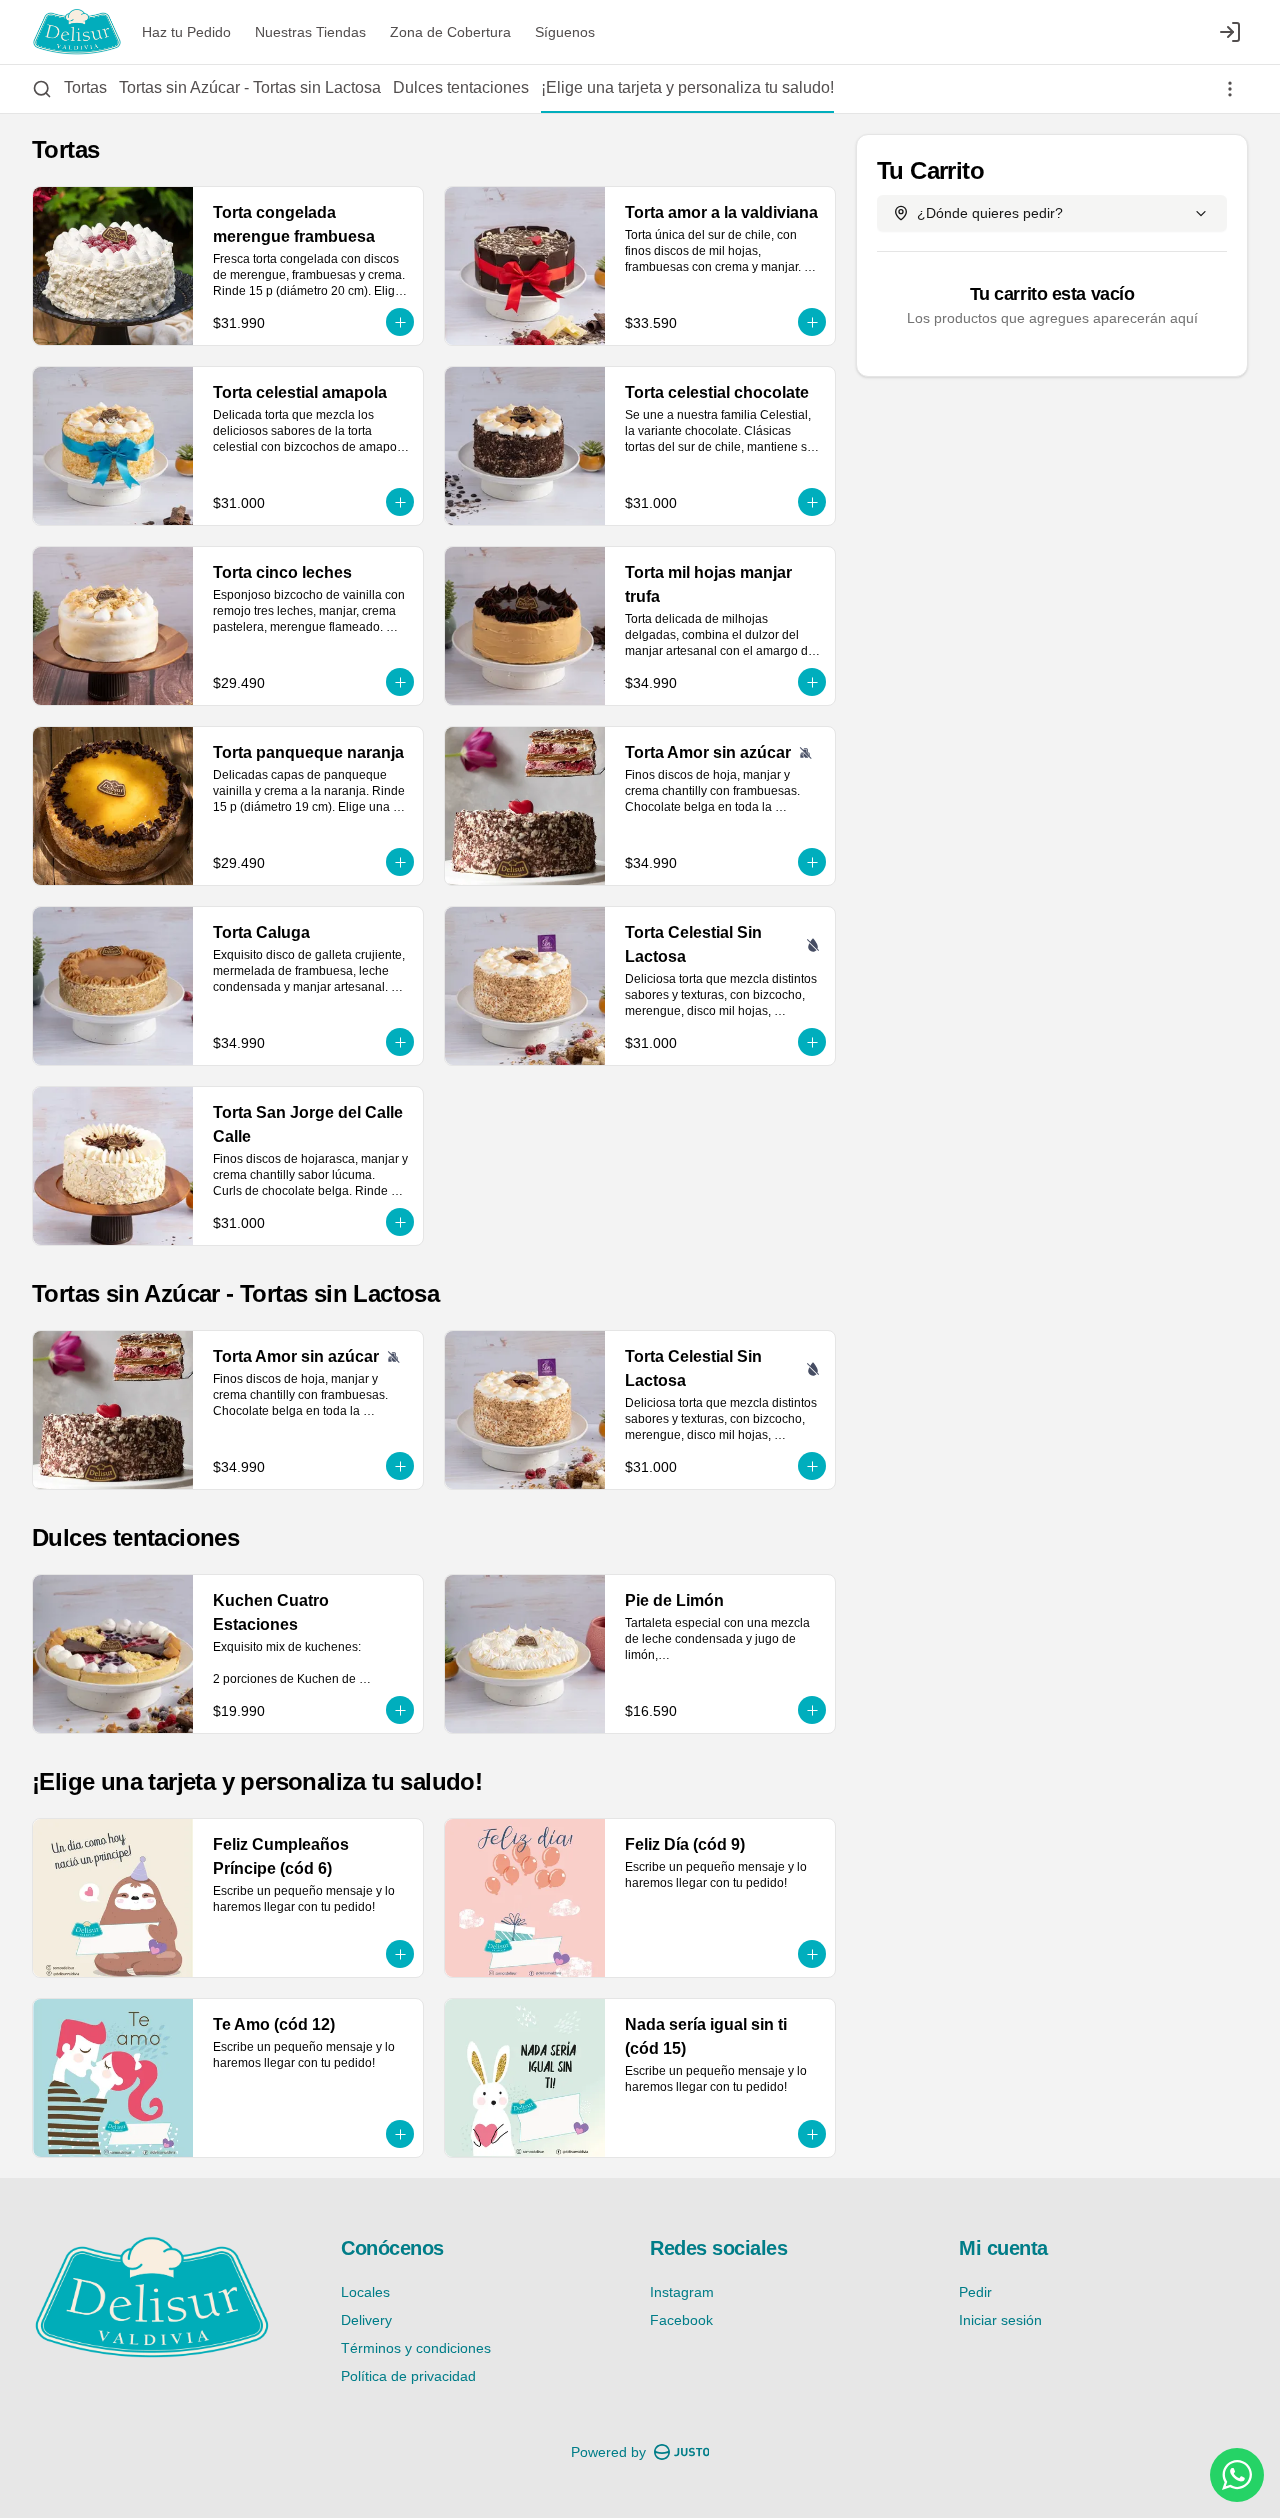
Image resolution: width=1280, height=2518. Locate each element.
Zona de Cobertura (450, 32)
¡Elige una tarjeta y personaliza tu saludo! (687, 87)
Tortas (85, 87)
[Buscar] (42, 89)
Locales (365, 2292)
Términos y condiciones (416, 2348)
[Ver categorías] (1230, 89)
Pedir (975, 2292)
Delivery (366, 2320)
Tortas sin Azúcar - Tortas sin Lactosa (250, 87)
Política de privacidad (408, 2376)
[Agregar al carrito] (400, 322)
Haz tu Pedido (186, 32)
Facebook (681, 2320)
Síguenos (565, 32)
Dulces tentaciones (461, 87)
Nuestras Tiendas (310, 32)
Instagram (682, 2292)
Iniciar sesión (1000, 2320)
